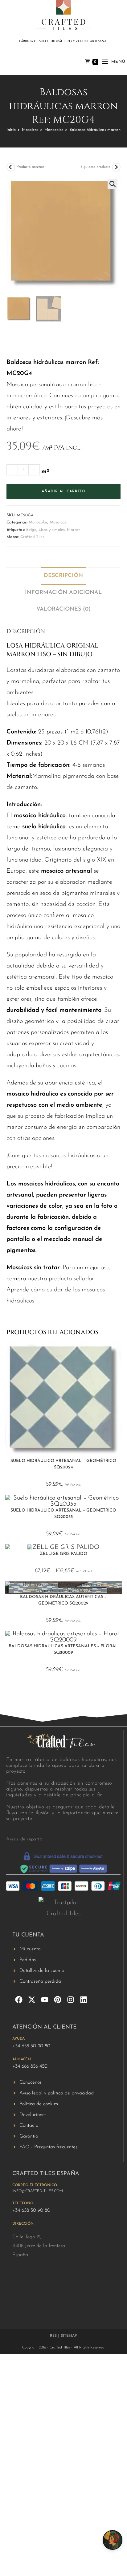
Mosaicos (30, 130)
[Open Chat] (113, 2540)
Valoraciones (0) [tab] (63, 609)
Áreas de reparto (24, 1839)
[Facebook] (19, 2000)
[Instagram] (71, 2000)
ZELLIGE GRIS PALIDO (63, 1554)
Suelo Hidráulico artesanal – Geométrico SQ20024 (63, 1464)
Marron (74, 530)
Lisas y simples (52, 530)
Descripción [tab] (63, 576)
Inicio (11, 130)
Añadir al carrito (63, 491)
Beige (31, 530)
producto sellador (71, 1279)
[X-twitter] (32, 2000)
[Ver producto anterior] (11, 167)
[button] (113, 184)
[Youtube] (45, 2000)
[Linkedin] (84, 2000)
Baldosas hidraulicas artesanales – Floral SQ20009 (63, 1649)
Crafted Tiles (32, 537)
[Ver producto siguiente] (116, 167)
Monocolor (54, 130)
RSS (53, 2336)
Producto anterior (30, 167)
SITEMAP (69, 2336)
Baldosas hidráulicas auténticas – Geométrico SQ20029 (63, 1600)
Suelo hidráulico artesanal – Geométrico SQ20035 (63, 1514)
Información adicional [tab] (63, 593)
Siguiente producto (95, 167)
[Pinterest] (58, 2000)
